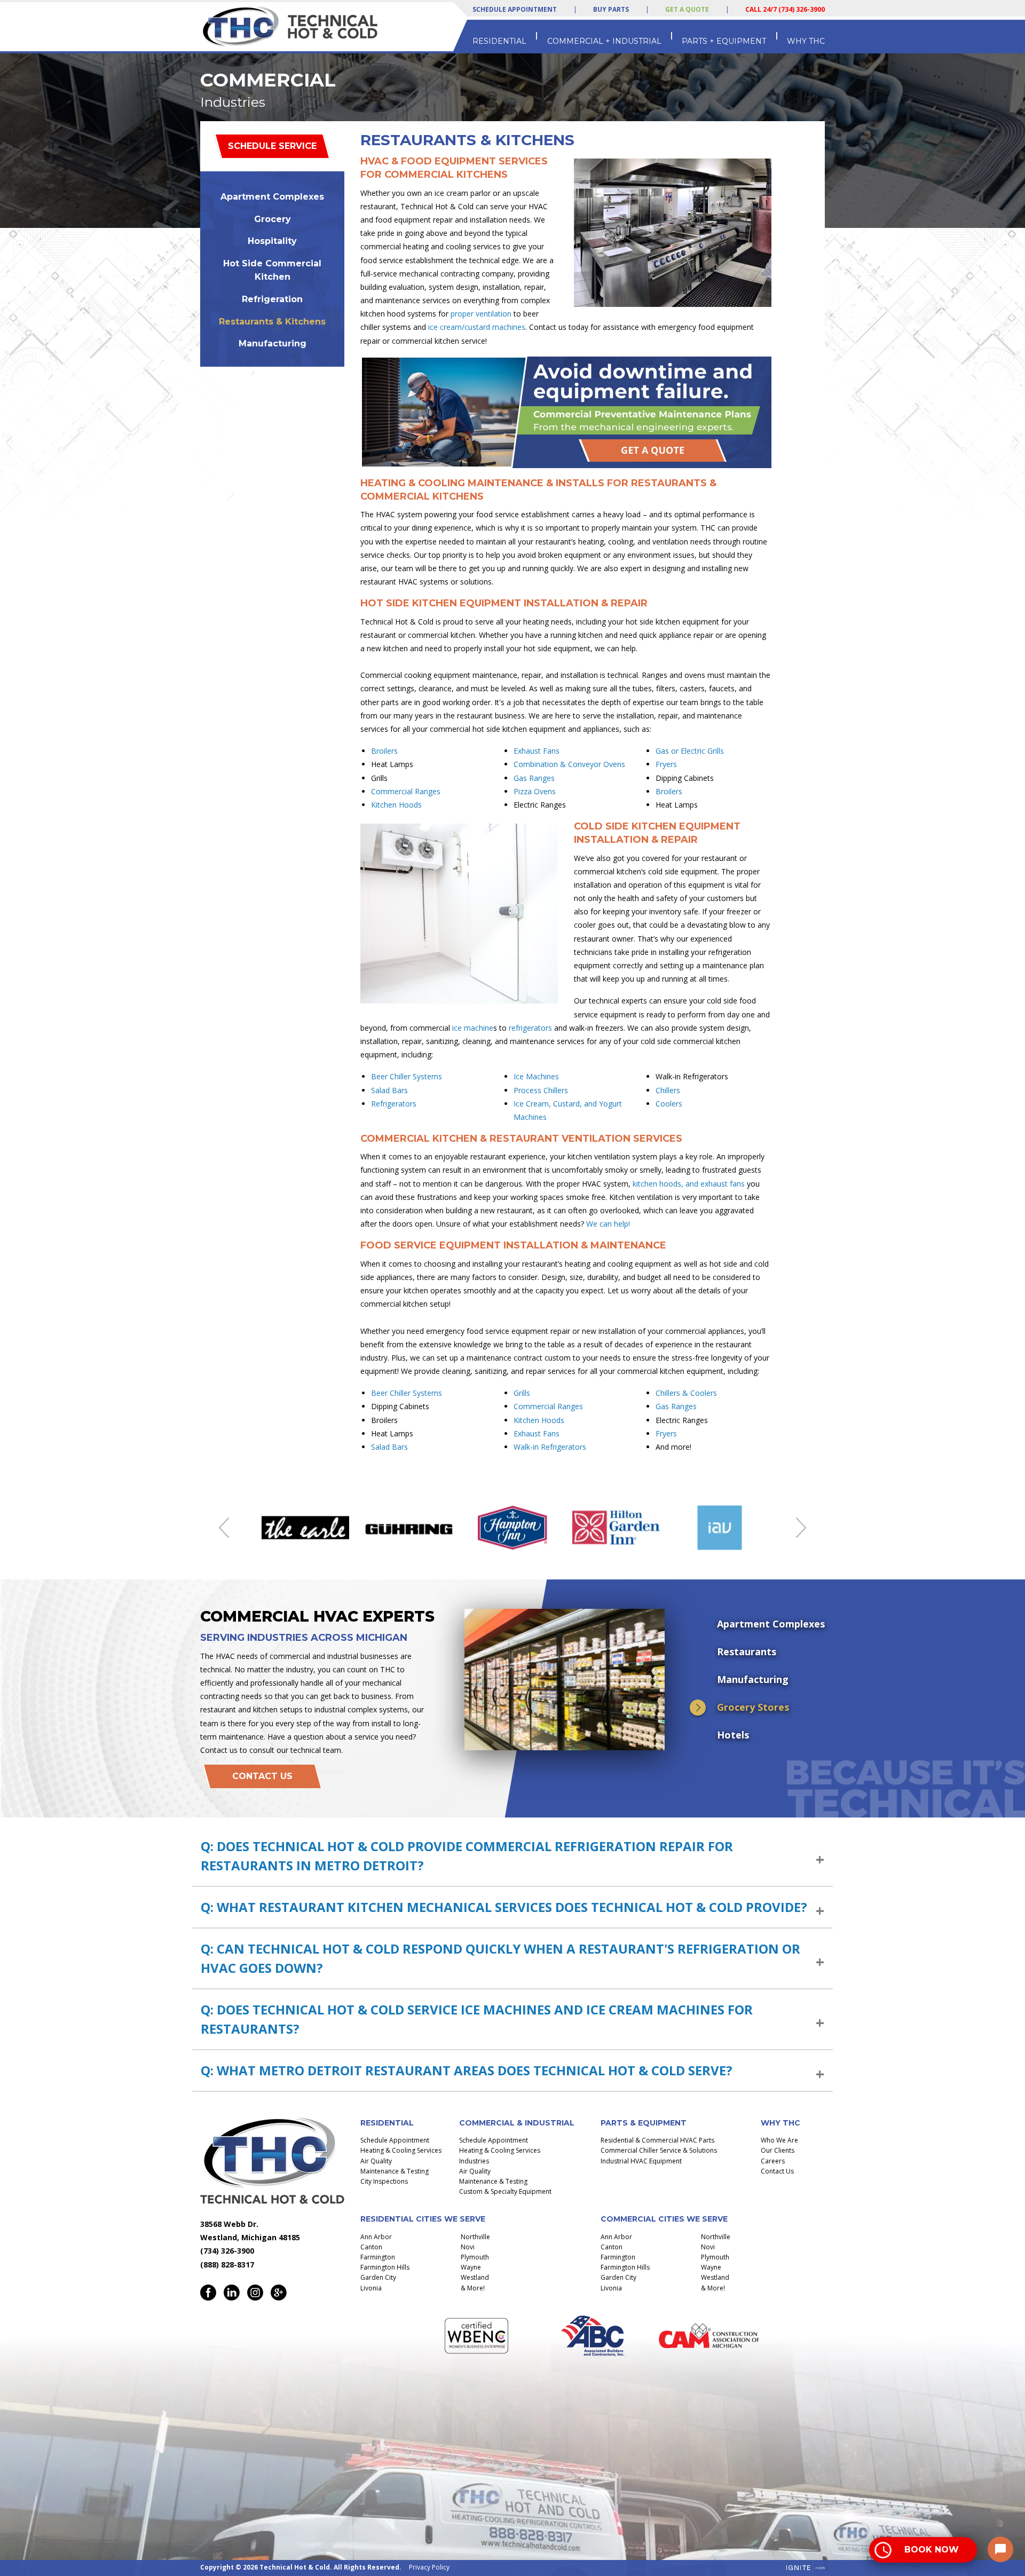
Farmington (378, 2257)
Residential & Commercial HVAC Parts (657, 2140)
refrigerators (530, 1028)
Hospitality (272, 241)
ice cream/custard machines (477, 327)
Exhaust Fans (537, 751)
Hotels (733, 1735)
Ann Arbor (376, 2237)
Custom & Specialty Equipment (505, 2191)
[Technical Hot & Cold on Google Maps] (279, 2293)
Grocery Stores (753, 1707)
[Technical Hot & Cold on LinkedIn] (232, 2293)
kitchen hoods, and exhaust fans (689, 1184)
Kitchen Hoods (396, 805)
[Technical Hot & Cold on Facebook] (208, 2293)
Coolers (669, 1104)
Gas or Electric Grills (690, 751)
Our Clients (778, 2150)
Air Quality (376, 2161)
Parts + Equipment (724, 41)
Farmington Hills (385, 2267)
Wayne (471, 2267)
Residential (499, 41)
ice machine (473, 1028)
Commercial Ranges (406, 791)
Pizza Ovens (535, 791)
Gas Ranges (534, 778)
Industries (474, 2161)
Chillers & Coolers (686, 1393)
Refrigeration (272, 299)
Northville (475, 2237)
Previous (224, 1528)
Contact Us (262, 1776)
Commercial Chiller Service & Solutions (659, 2150)
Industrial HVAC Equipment (641, 2161)
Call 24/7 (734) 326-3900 (785, 9)
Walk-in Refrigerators (550, 1447)
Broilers (384, 751)
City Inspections (384, 2181)
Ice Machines (536, 1076)
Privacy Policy (429, 2567)
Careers (773, 2161)
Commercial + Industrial (604, 41)
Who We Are (779, 2140)
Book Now (932, 2550)
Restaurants (747, 1652)
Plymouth (475, 2257)
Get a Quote (687, 9)
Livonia (371, 2288)
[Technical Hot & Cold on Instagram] (255, 2293)
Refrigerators (394, 1104)
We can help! (608, 1224)
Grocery (273, 219)
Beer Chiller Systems (407, 1076)
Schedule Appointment (515, 10)
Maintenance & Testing (395, 2171)
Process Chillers (541, 1090)
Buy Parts (611, 9)
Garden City (378, 2277)
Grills (522, 1393)
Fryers (666, 764)
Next (801, 1528)
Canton (371, 2247)
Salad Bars (389, 1090)
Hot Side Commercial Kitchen (272, 270)
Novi (468, 2247)
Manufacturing (273, 343)
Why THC (806, 41)
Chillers (668, 1090)
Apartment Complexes (272, 197)
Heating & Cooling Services (401, 2150)
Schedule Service (272, 146)
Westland (475, 2277)
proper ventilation (481, 314)
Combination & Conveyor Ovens (569, 764)
